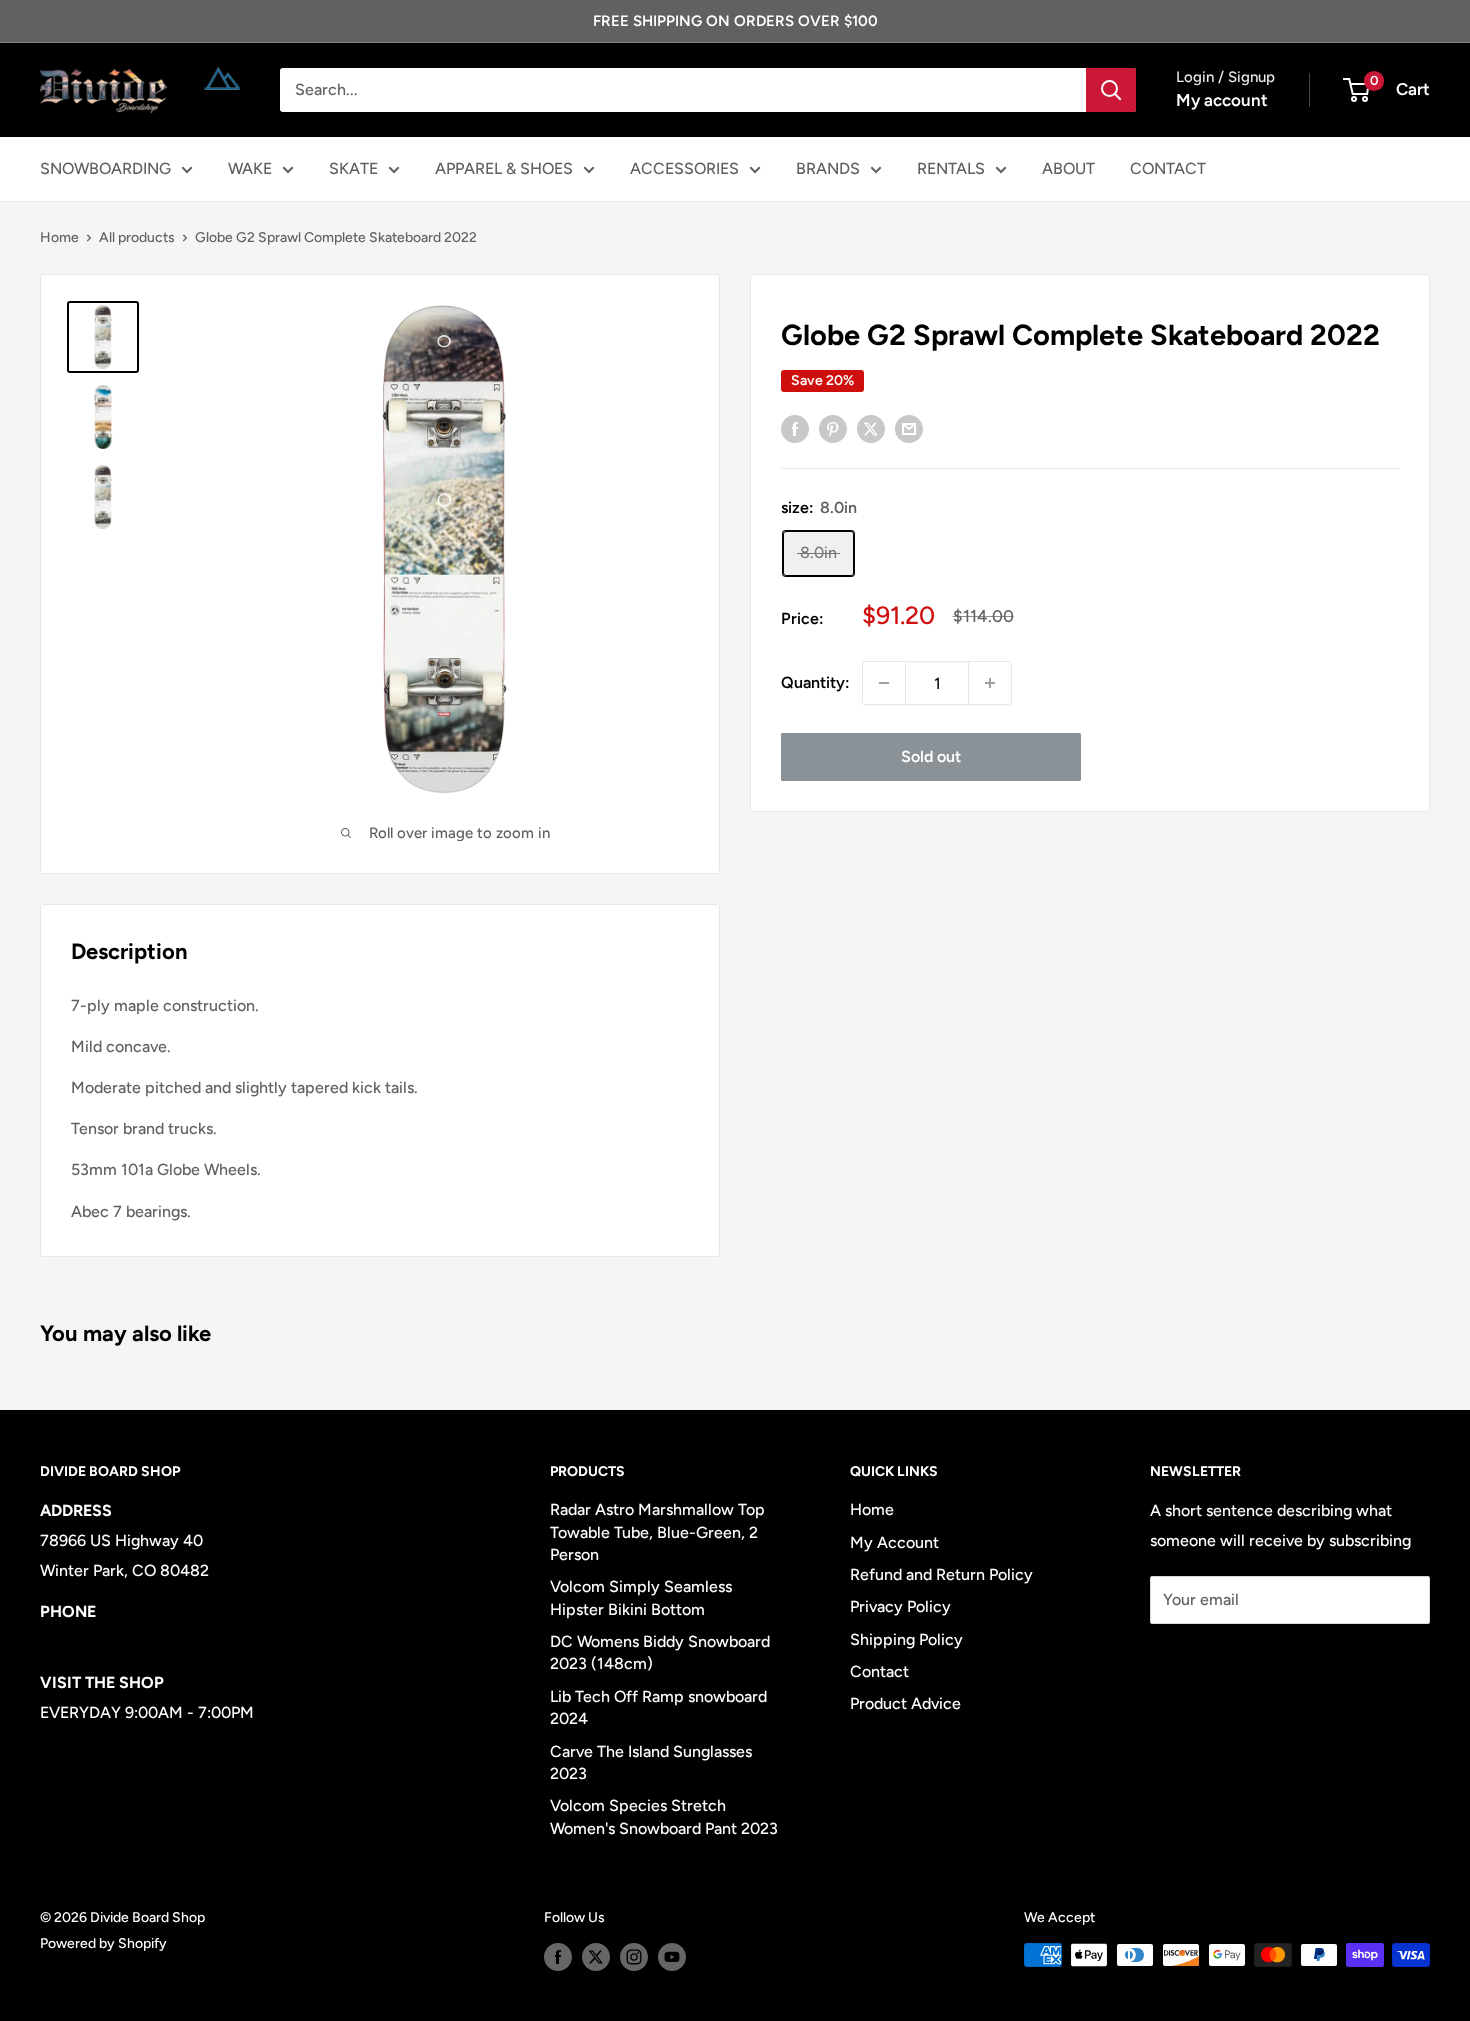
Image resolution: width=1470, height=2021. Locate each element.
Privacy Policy (900, 1606)
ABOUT (1068, 168)
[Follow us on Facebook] (558, 1957)
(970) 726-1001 (96, 1641)
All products (137, 237)
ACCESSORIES (684, 168)
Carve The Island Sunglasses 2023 (651, 1762)
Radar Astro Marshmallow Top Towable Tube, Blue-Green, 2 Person (657, 1532)
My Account (894, 1542)
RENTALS (951, 168)
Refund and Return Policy (941, 1574)
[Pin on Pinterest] (833, 428)
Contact (879, 1671)
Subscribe (1216, 1659)
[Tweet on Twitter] (871, 428)
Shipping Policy (906, 1639)
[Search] (1111, 90)
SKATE (353, 168)
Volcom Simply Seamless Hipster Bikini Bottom (641, 1597)
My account (1222, 100)
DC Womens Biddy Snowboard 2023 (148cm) (660, 1652)
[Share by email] (909, 428)
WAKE (250, 168)
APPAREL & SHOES (504, 168)
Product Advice (905, 1703)
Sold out (931, 756)
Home (59, 237)
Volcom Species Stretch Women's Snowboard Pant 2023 (664, 1816)
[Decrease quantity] (884, 683)
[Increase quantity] (990, 683)
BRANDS (828, 168)
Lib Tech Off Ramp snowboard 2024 (658, 1707)
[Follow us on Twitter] (596, 1957)
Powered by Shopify (103, 1943)
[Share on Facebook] (795, 428)
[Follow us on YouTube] (672, 1957)
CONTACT (1168, 168)
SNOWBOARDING (105, 168)
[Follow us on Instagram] (634, 1957)
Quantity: (815, 682)
